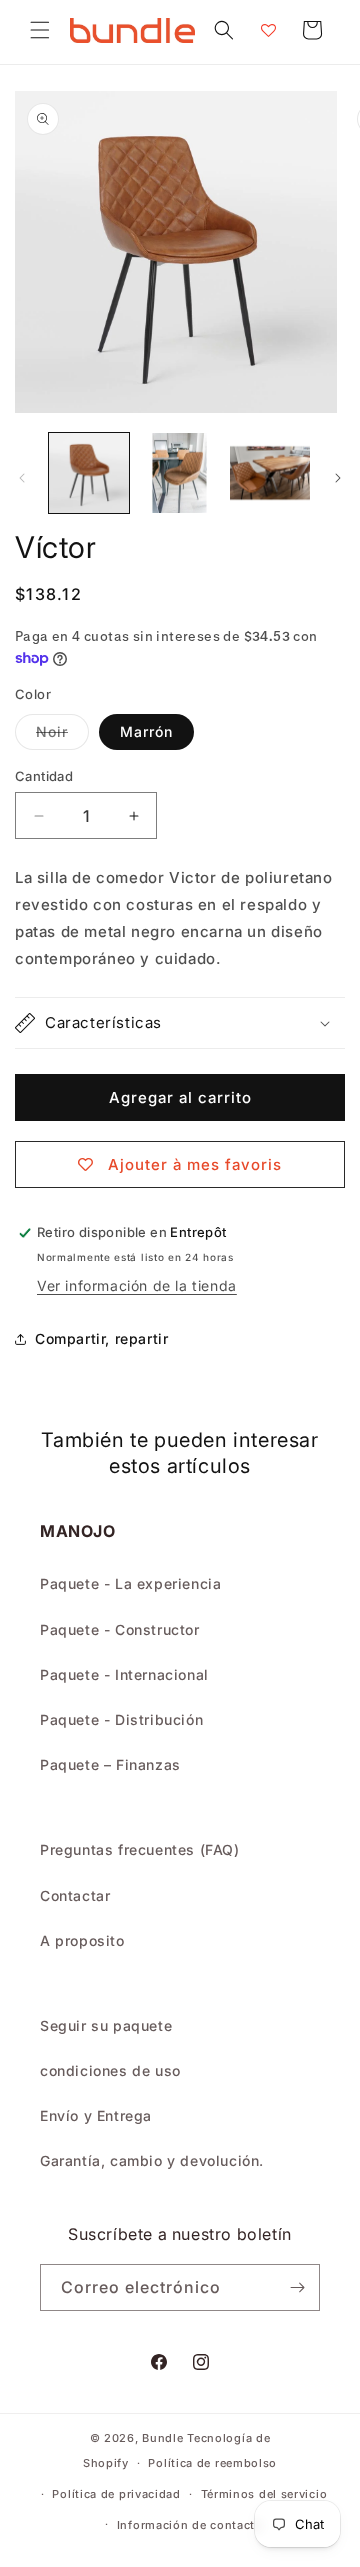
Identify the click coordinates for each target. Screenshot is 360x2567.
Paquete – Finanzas (110, 1764)
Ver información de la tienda (137, 1285)
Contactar (75, 1895)
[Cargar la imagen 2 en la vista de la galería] (179, 473)
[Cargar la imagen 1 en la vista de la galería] (89, 473)
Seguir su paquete (106, 2025)
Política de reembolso (212, 2463)
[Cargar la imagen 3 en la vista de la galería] (270, 473)
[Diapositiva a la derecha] (338, 478)
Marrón (146, 731)
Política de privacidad (116, 2494)
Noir (62, 736)
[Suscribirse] (297, 2287)
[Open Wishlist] (268, 30)
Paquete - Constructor (120, 1629)
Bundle (162, 2438)
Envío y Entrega (96, 2115)
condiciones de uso (110, 2070)
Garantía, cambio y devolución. (152, 2160)
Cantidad (44, 776)
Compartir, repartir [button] (101, 1338)
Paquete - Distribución (121, 1719)
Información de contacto (190, 2525)
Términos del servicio (264, 2494)
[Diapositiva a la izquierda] (22, 478)
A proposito (82, 1940)
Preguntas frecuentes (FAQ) (140, 1849)
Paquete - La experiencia (130, 1583)
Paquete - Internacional (124, 1674)
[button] (40, 30)
